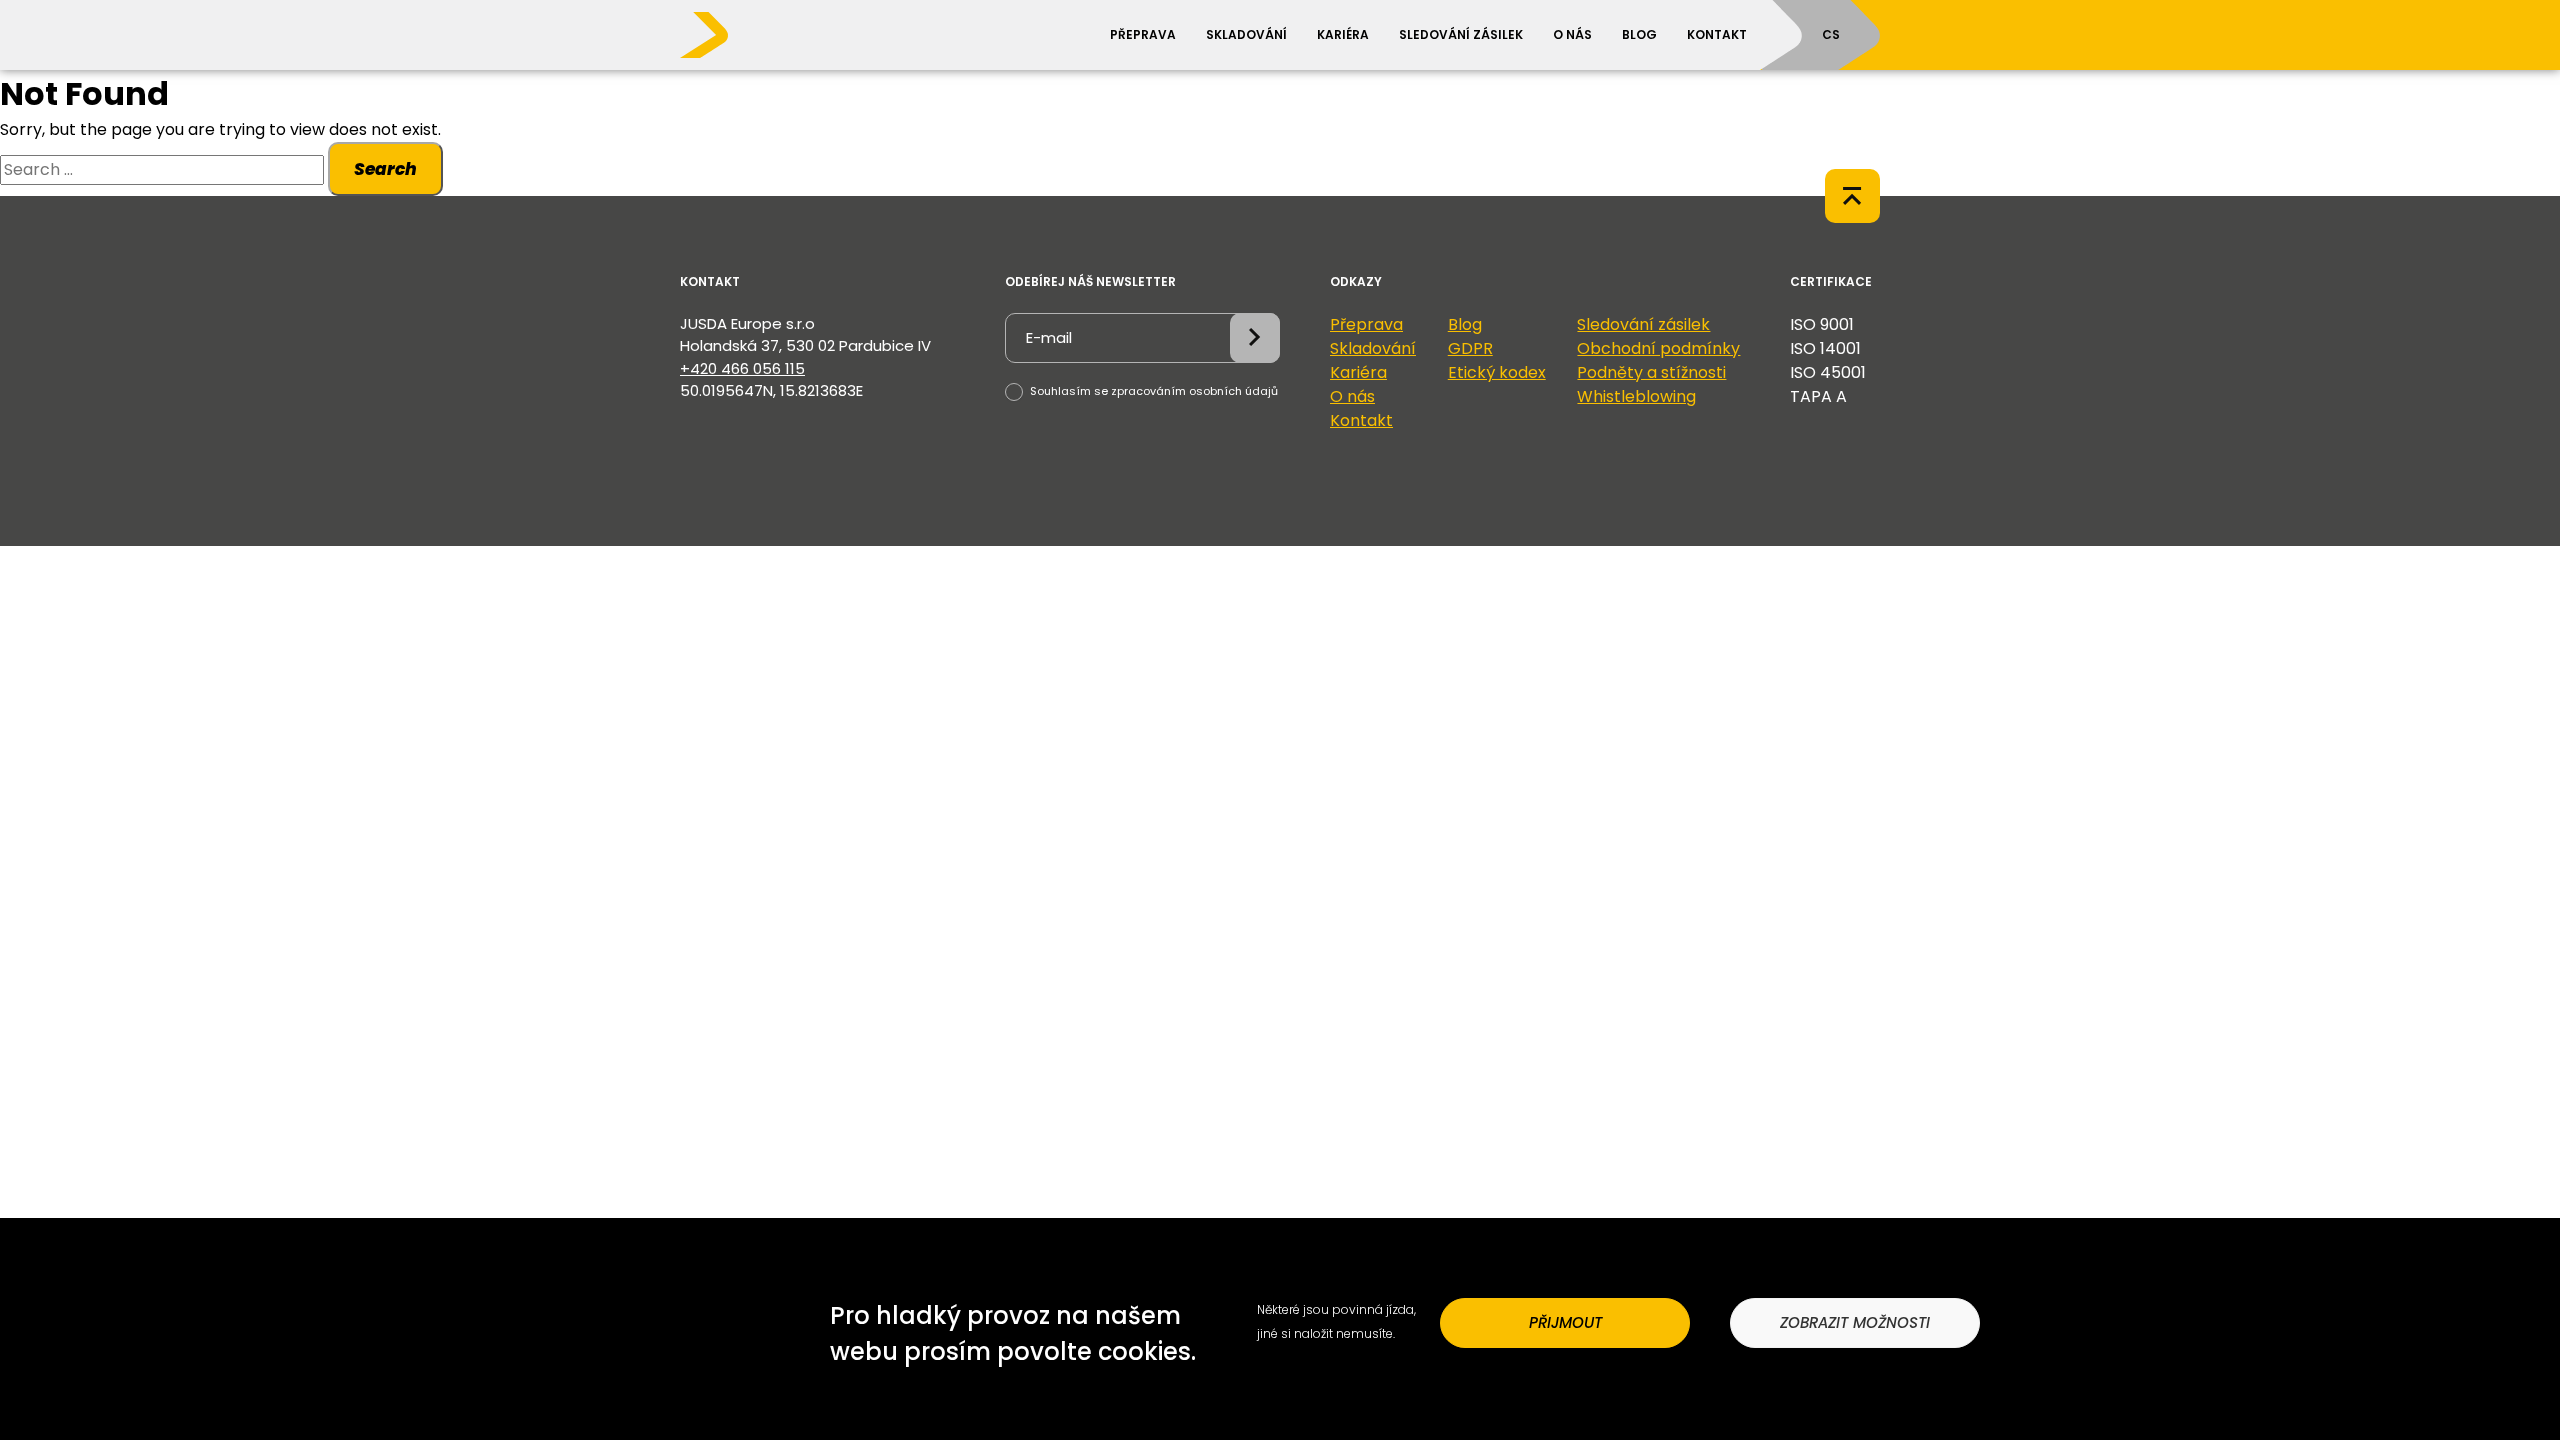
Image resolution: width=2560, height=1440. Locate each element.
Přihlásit (1255, 338)
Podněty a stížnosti (1651, 372)
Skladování (1246, 34)
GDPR (1470, 348)
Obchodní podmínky (1658, 348)
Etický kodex (1497, 372)
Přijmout (1565, 1322)
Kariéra (1343, 34)
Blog (1639, 34)
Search (385, 169)
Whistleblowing (1636, 396)
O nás (1572, 34)
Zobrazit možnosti (1855, 1322)
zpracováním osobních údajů (1194, 391)
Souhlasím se (1152, 391)
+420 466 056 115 (742, 368)
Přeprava (1143, 34)
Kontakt (1717, 34)
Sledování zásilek (1461, 34)
